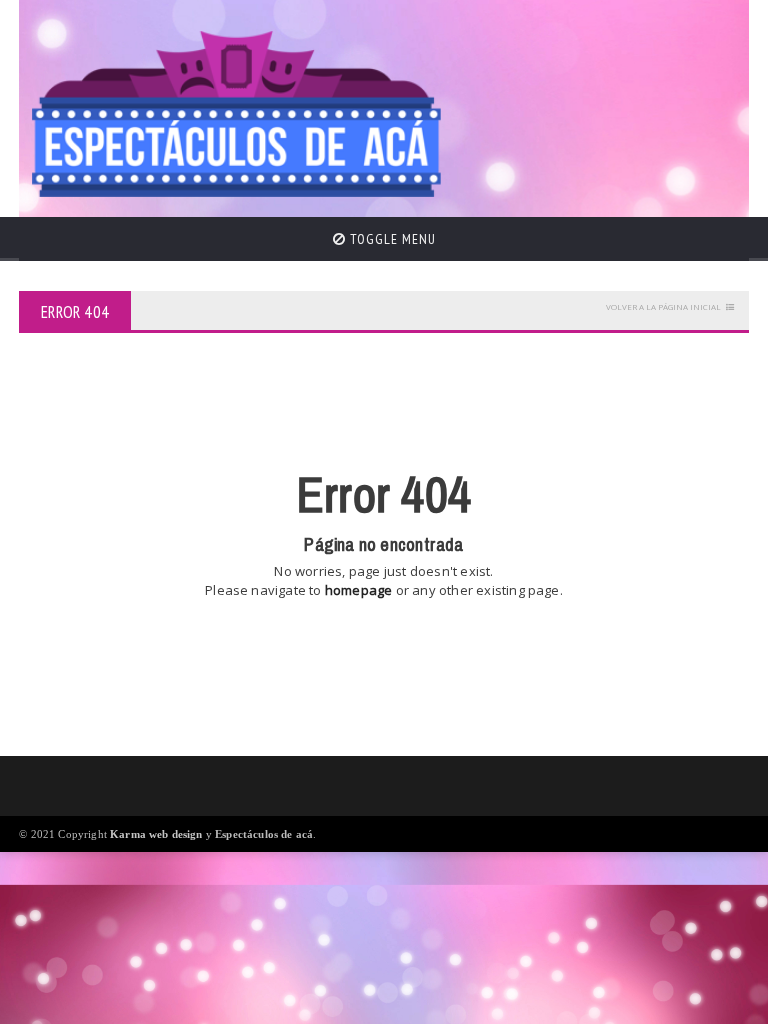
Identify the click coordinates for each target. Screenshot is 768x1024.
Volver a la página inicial (663, 306)
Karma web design (156, 834)
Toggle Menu (391, 239)
